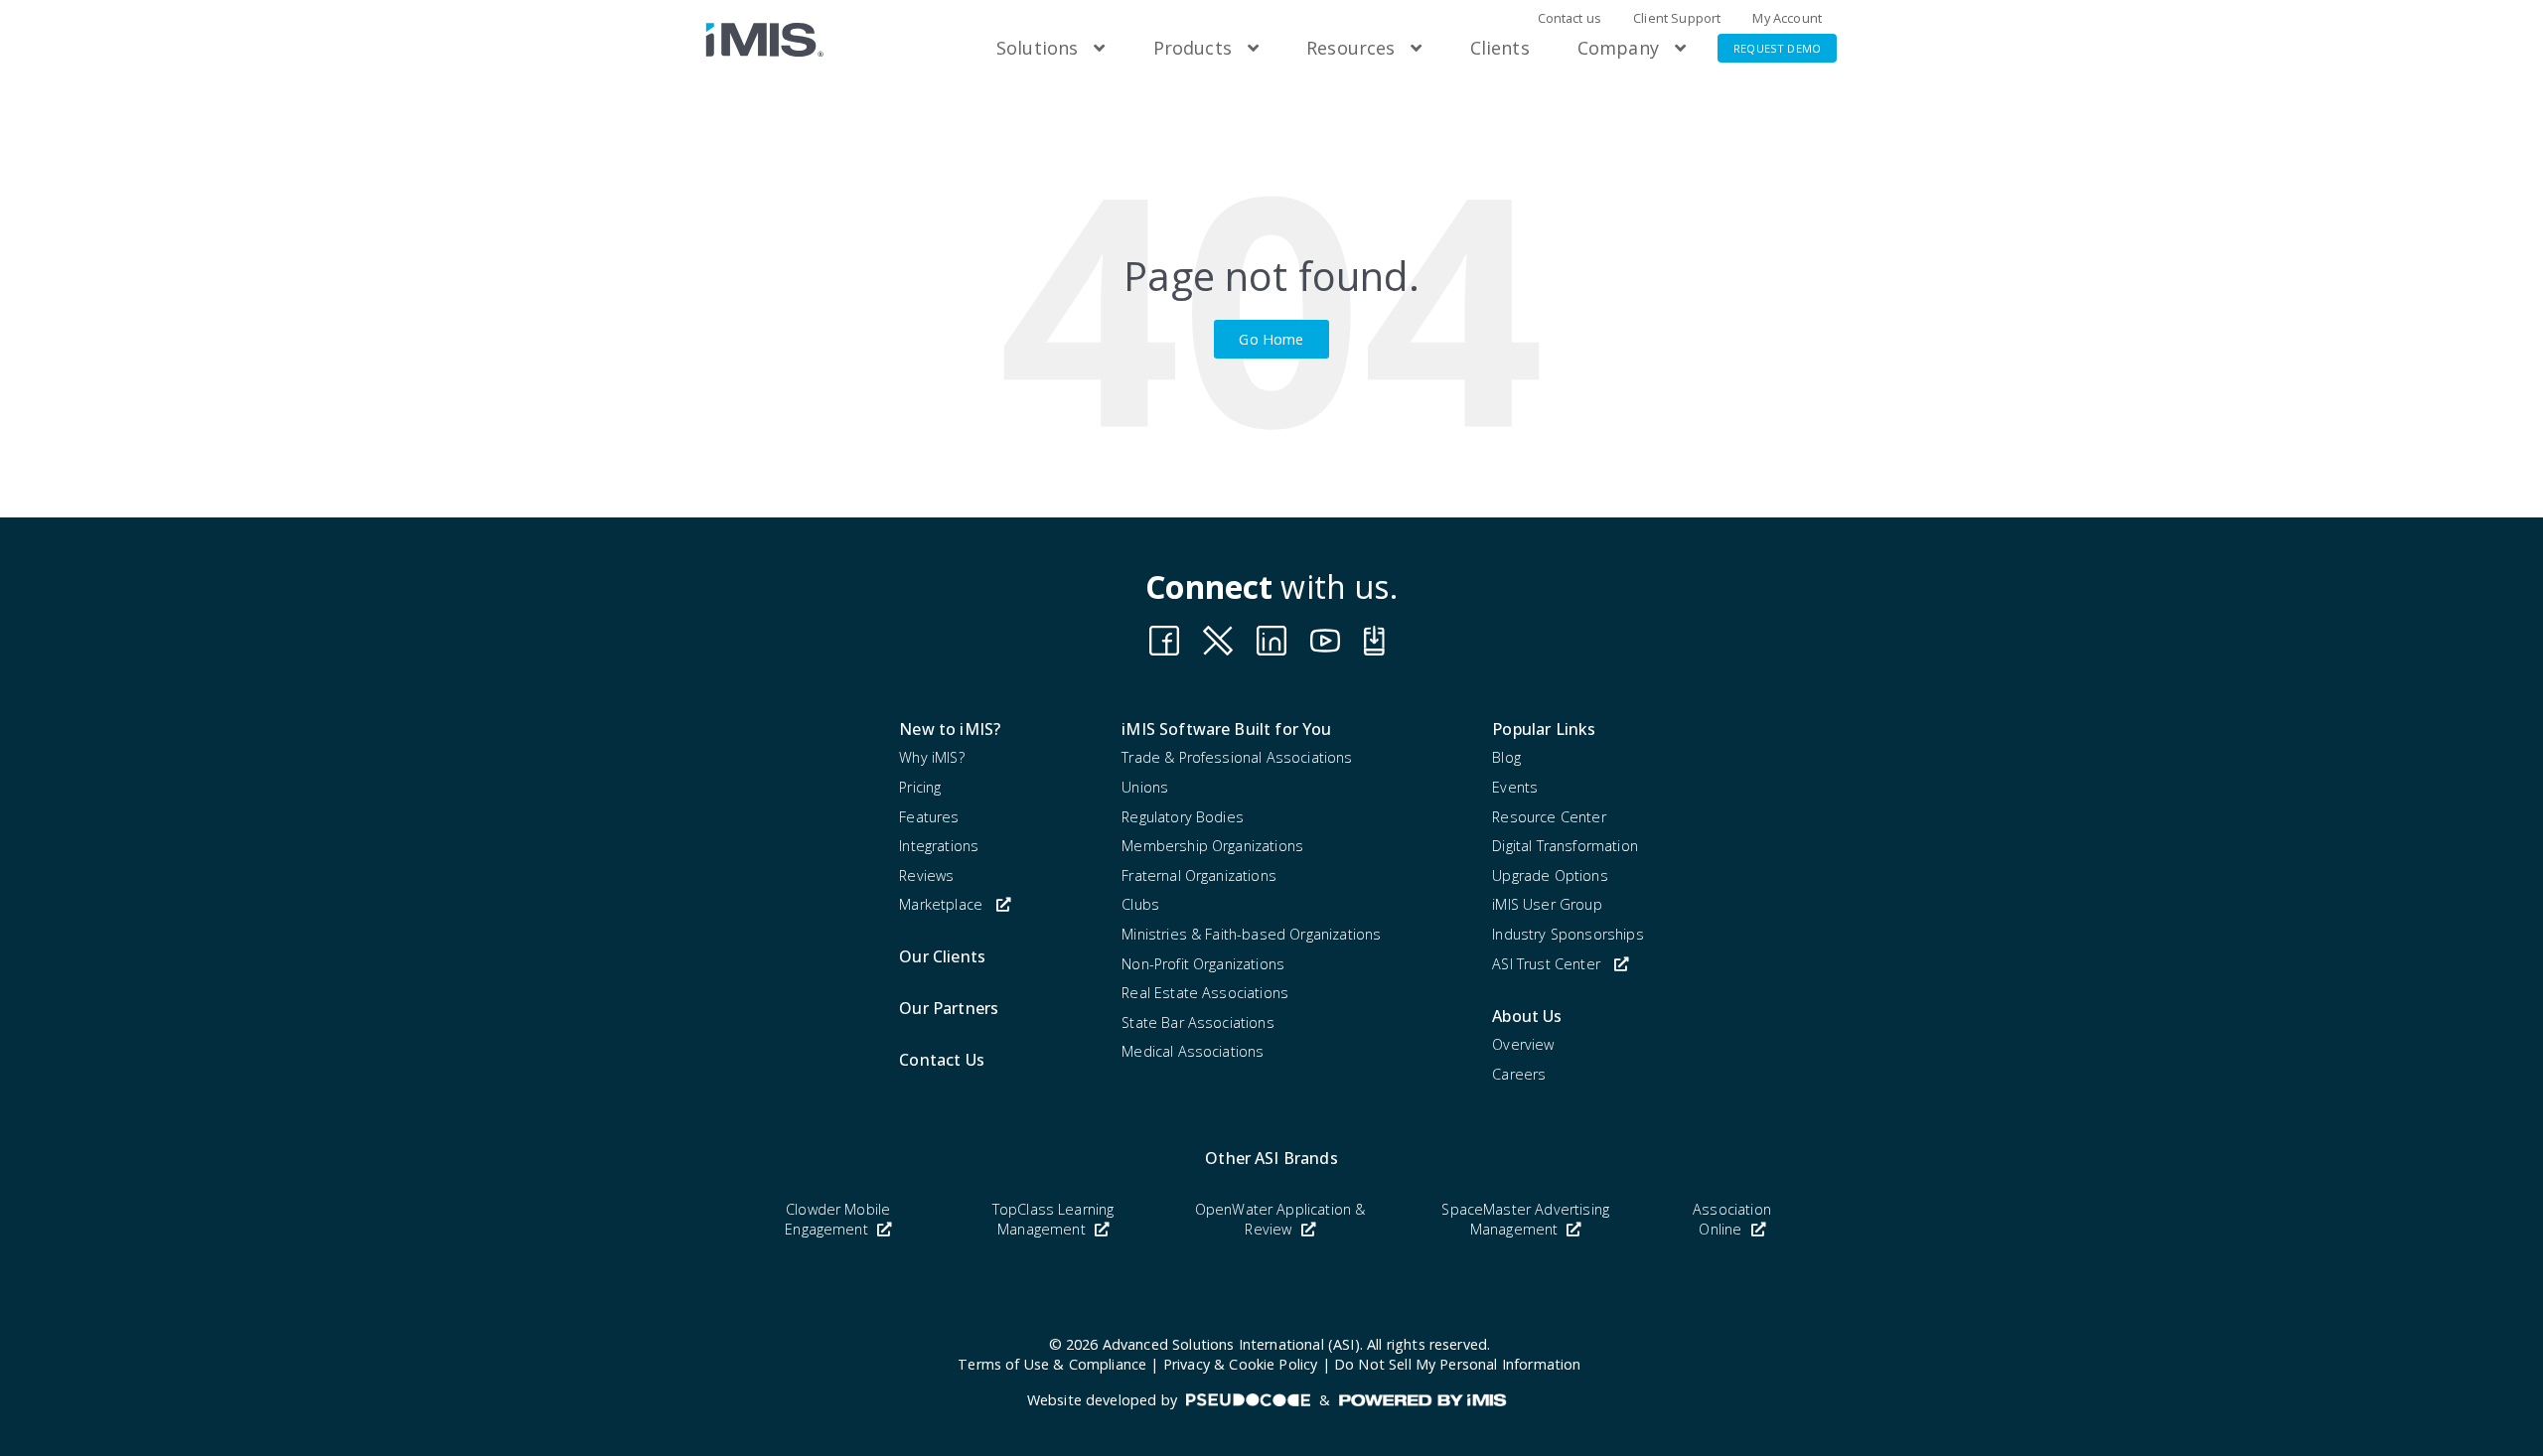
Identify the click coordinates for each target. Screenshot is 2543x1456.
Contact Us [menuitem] (942, 1060)
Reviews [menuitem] (926, 875)
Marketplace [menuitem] (941, 904)
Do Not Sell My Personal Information (1458, 1364)
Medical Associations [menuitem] (1193, 1051)
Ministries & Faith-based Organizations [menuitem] (1251, 934)
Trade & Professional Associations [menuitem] (1237, 757)
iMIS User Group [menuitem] (1547, 904)
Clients (1500, 48)
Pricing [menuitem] (920, 787)
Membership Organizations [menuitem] (1212, 846)
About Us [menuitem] (1527, 1016)
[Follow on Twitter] (1379, 641)
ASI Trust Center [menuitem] (1546, 964)
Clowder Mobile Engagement (837, 1219)
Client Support (1677, 18)
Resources (1350, 48)
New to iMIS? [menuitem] (950, 729)
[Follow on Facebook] (1164, 641)
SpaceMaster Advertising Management (1525, 1219)
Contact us (1570, 18)
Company (1618, 48)
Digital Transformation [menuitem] (1565, 846)
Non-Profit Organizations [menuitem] (1203, 964)
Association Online (1732, 1219)
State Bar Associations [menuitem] (1198, 1022)
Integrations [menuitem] (939, 846)
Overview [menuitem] (1523, 1044)
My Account (1787, 18)
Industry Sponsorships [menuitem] (1568, 934)
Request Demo (1777, 48)
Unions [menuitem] (1145, 787)
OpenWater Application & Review (1280, 1219)
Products (1193, 48)
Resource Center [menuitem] (1549, 817)
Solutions (1037, 48)
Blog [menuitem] (1506, 757)
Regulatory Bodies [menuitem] (1183, 817)
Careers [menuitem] (1519, 1074)
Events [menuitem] (1515, 787)
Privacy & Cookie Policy (1241, 1364)
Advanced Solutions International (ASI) (1231, 1344)
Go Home (1271, 339)
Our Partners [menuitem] (949, 1008)
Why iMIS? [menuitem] (931, 757)
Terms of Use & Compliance (1052, 1364)
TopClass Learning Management (1053, 1219)
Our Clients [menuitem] (942, 956)
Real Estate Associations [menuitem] (1205, 993)
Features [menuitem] (929, 817)
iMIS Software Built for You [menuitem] (1226, 729)
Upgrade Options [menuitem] (1550, 875)
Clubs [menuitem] (1140, 904)
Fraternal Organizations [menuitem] (1199, 875)
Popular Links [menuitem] (1544, 729)
